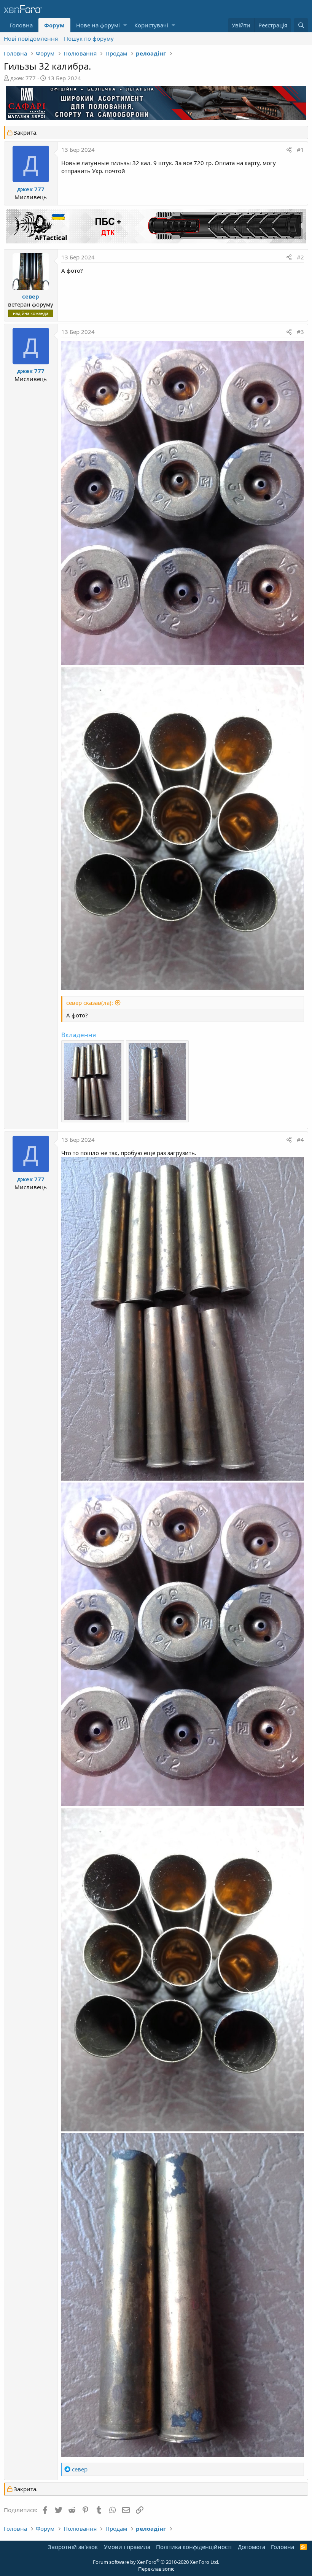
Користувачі (151, 25)
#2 (300, 257)
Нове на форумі (98, 25)
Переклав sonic (156, 2569)
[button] (125, 25)
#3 (300, 332)
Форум (54, 25)
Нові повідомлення (31, 38)
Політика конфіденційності (194, 2547)
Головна (21, 25)
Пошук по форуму (89, 38)
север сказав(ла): (90, 1003)
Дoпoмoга (252, 2547)
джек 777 (23, 78)
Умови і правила (127, 2547)
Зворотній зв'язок (73, 2547)
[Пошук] (301, 25)
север (31, 296)
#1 (300, 149)
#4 (300, 1139)
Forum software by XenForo (156, 2562)
